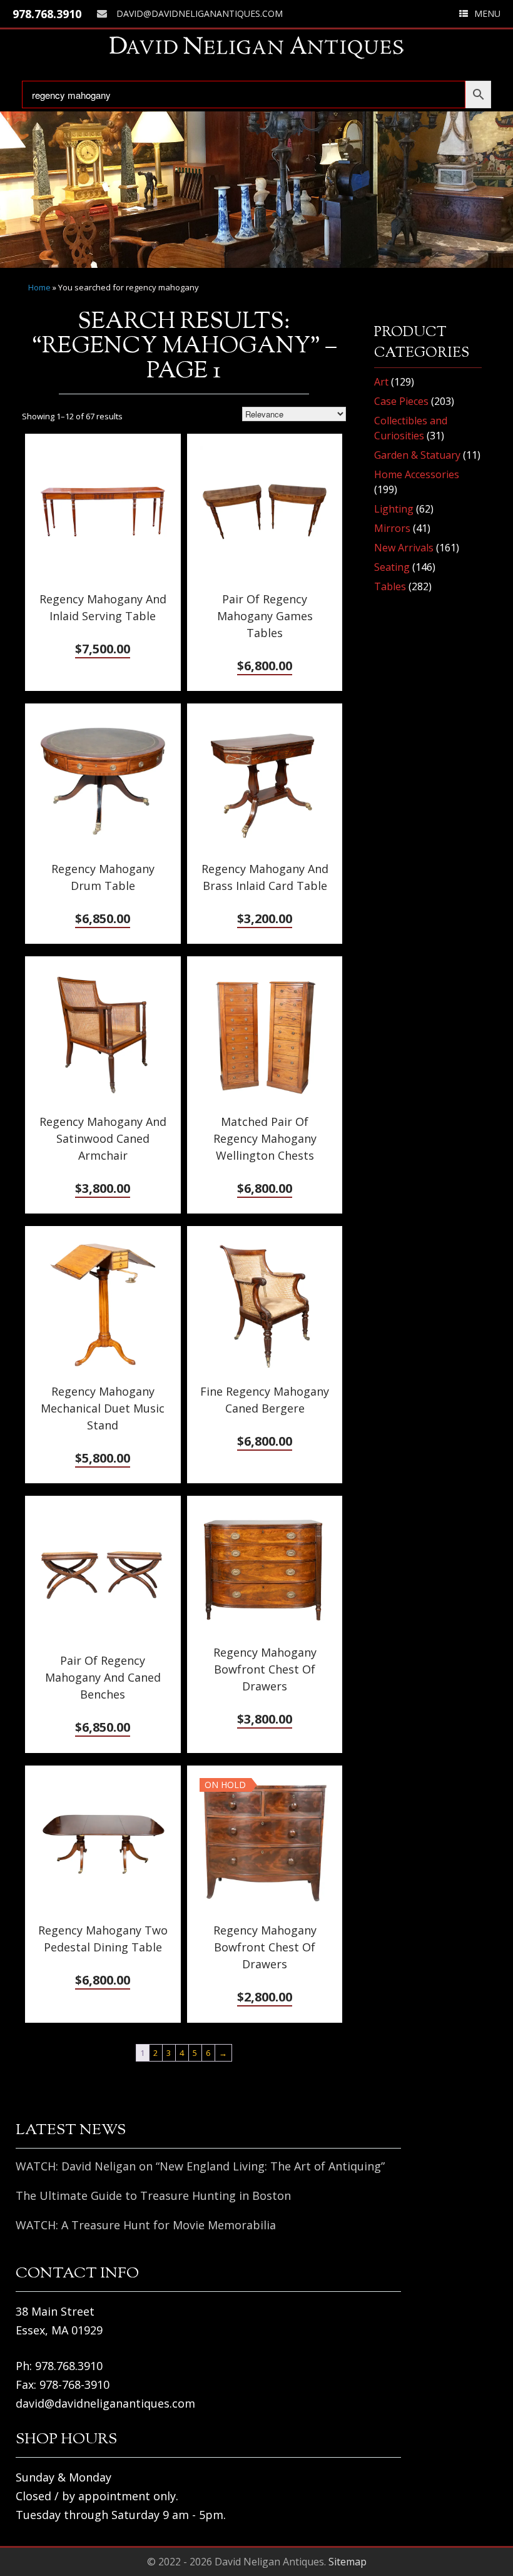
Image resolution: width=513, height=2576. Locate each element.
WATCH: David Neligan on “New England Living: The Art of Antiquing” (200, 2166)
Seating (392, 567)
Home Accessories (417, 474)
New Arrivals (404, 548)
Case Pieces (401, 401)
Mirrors (392, 528)
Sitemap (348, 2562)
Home (39, 287)
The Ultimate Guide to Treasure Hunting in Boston (153, 2195)
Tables (390, 586)
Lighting (394, 509)
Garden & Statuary (417, 455)
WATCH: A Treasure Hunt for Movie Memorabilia (146, 2225)
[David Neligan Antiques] (256, 47)
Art (381, 382)
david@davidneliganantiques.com (200, 13)
